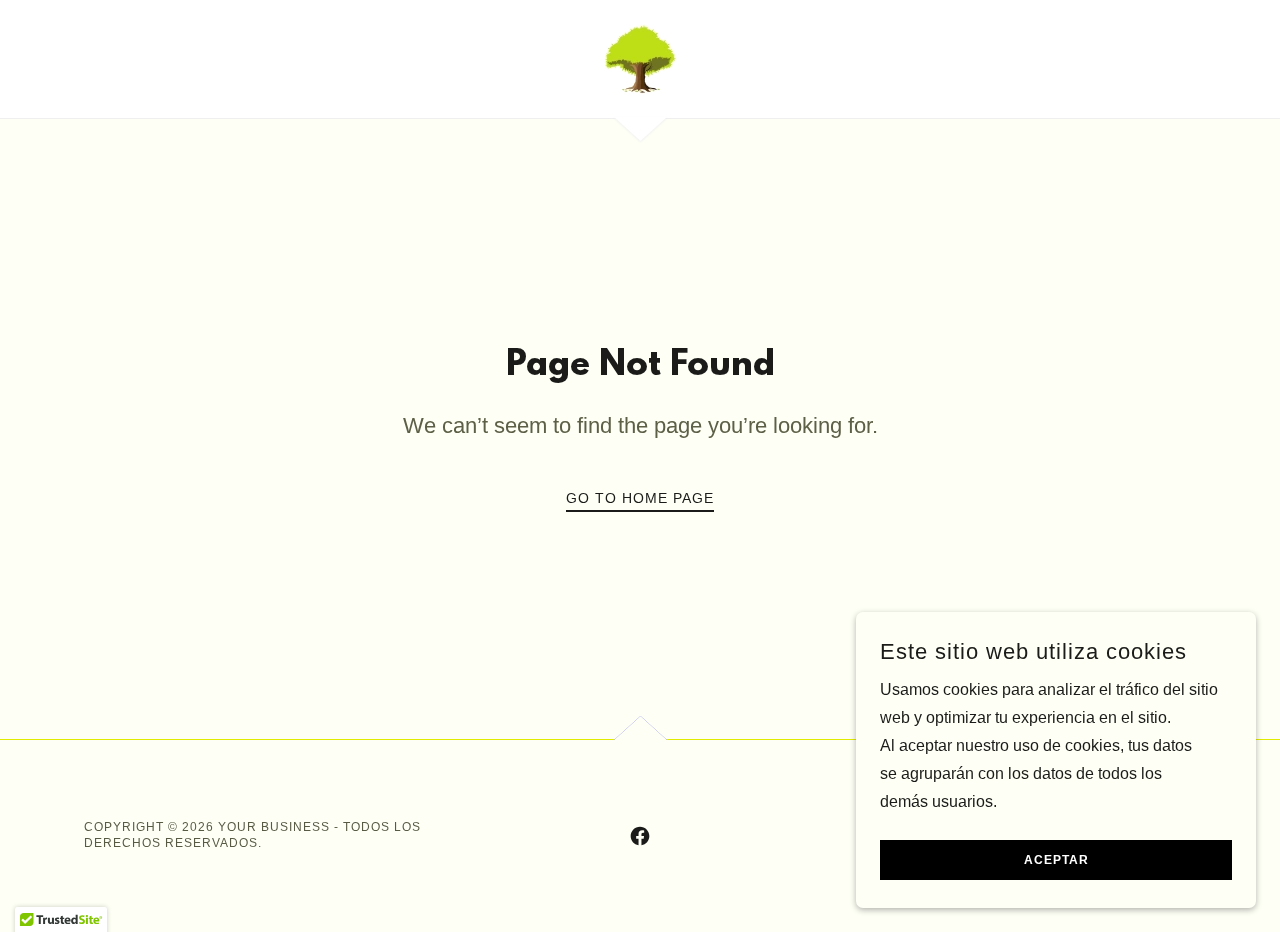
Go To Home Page (640, 498)
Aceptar (1056, 860)
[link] (639, 57)
